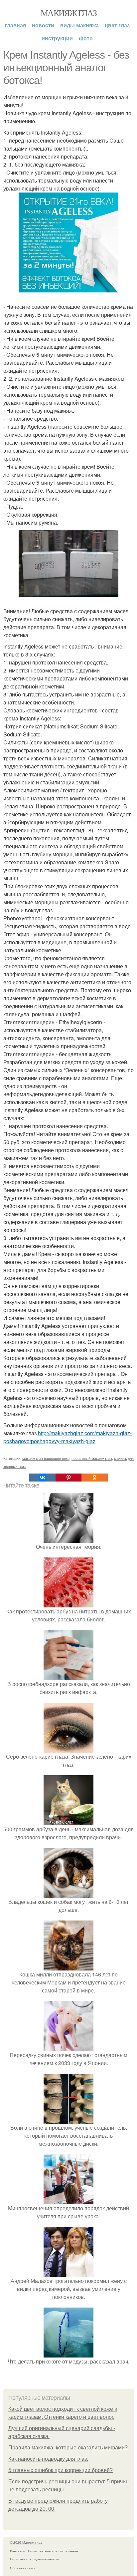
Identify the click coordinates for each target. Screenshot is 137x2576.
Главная (15, 25)
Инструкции (57, 38)
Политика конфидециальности (35, 2559)
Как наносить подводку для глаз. (48, 2459)
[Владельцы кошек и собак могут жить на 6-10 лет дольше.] (68, 1894)
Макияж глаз (68, 13)
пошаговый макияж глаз (92, 1458)
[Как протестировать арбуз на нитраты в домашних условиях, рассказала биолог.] (68, 1603)
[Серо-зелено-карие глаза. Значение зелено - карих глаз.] (68, 1748)
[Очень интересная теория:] (68, 1539)
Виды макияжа (79, 25)
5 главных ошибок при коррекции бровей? (61, 2470)
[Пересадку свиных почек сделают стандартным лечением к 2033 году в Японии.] (68, 2047)
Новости (43, 25)
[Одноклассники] (94, 1478)
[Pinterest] (68, 1478)
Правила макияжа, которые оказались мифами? (68, 2448)
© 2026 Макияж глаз (26, 2542)
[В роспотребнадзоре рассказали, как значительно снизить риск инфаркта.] (68, 1676)
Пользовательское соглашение (53, 2551)
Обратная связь (23, 2568)
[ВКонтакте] (42, 1478)
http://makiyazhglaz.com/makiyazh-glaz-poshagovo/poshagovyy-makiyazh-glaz (68, 1437)
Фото (86, 38)
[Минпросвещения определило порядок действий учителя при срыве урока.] (68, 2200)
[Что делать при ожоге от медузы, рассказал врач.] (68, 2353)
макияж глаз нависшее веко (46, 1458)
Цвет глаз (117, 25)
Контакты (17, 2551)
